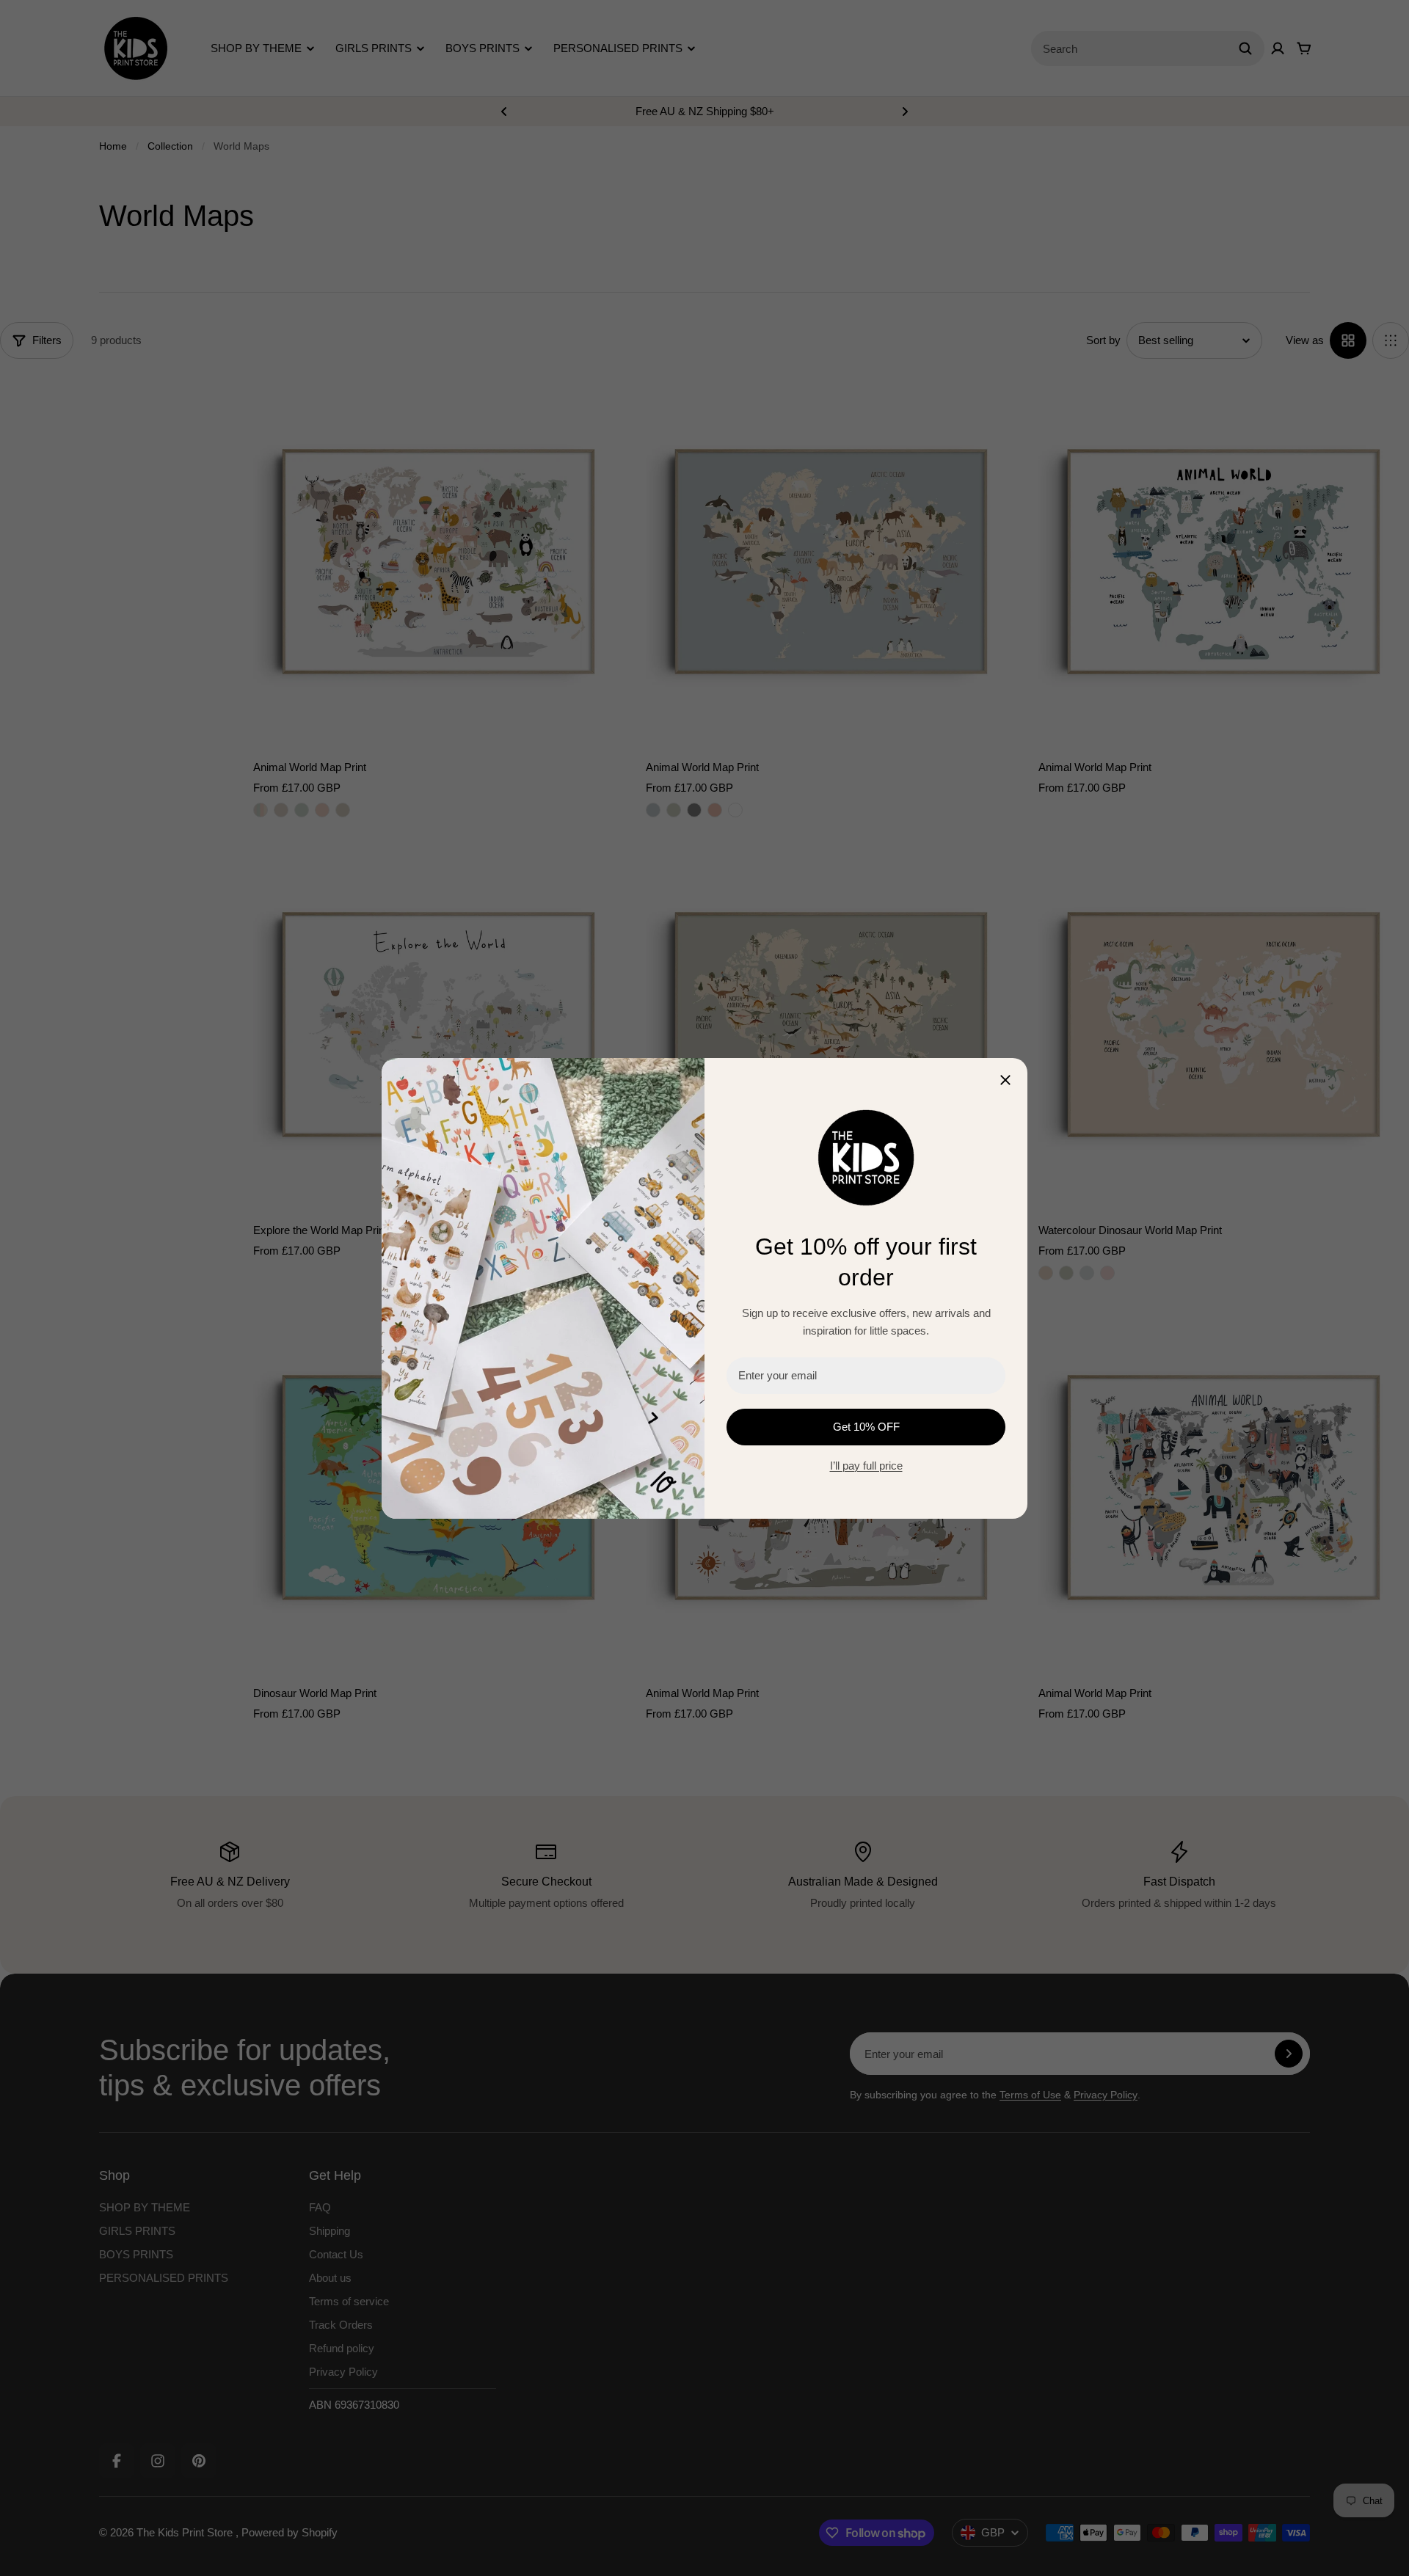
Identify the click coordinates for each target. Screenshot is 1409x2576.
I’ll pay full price (866, 1466)
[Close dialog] (1005, 1080)
